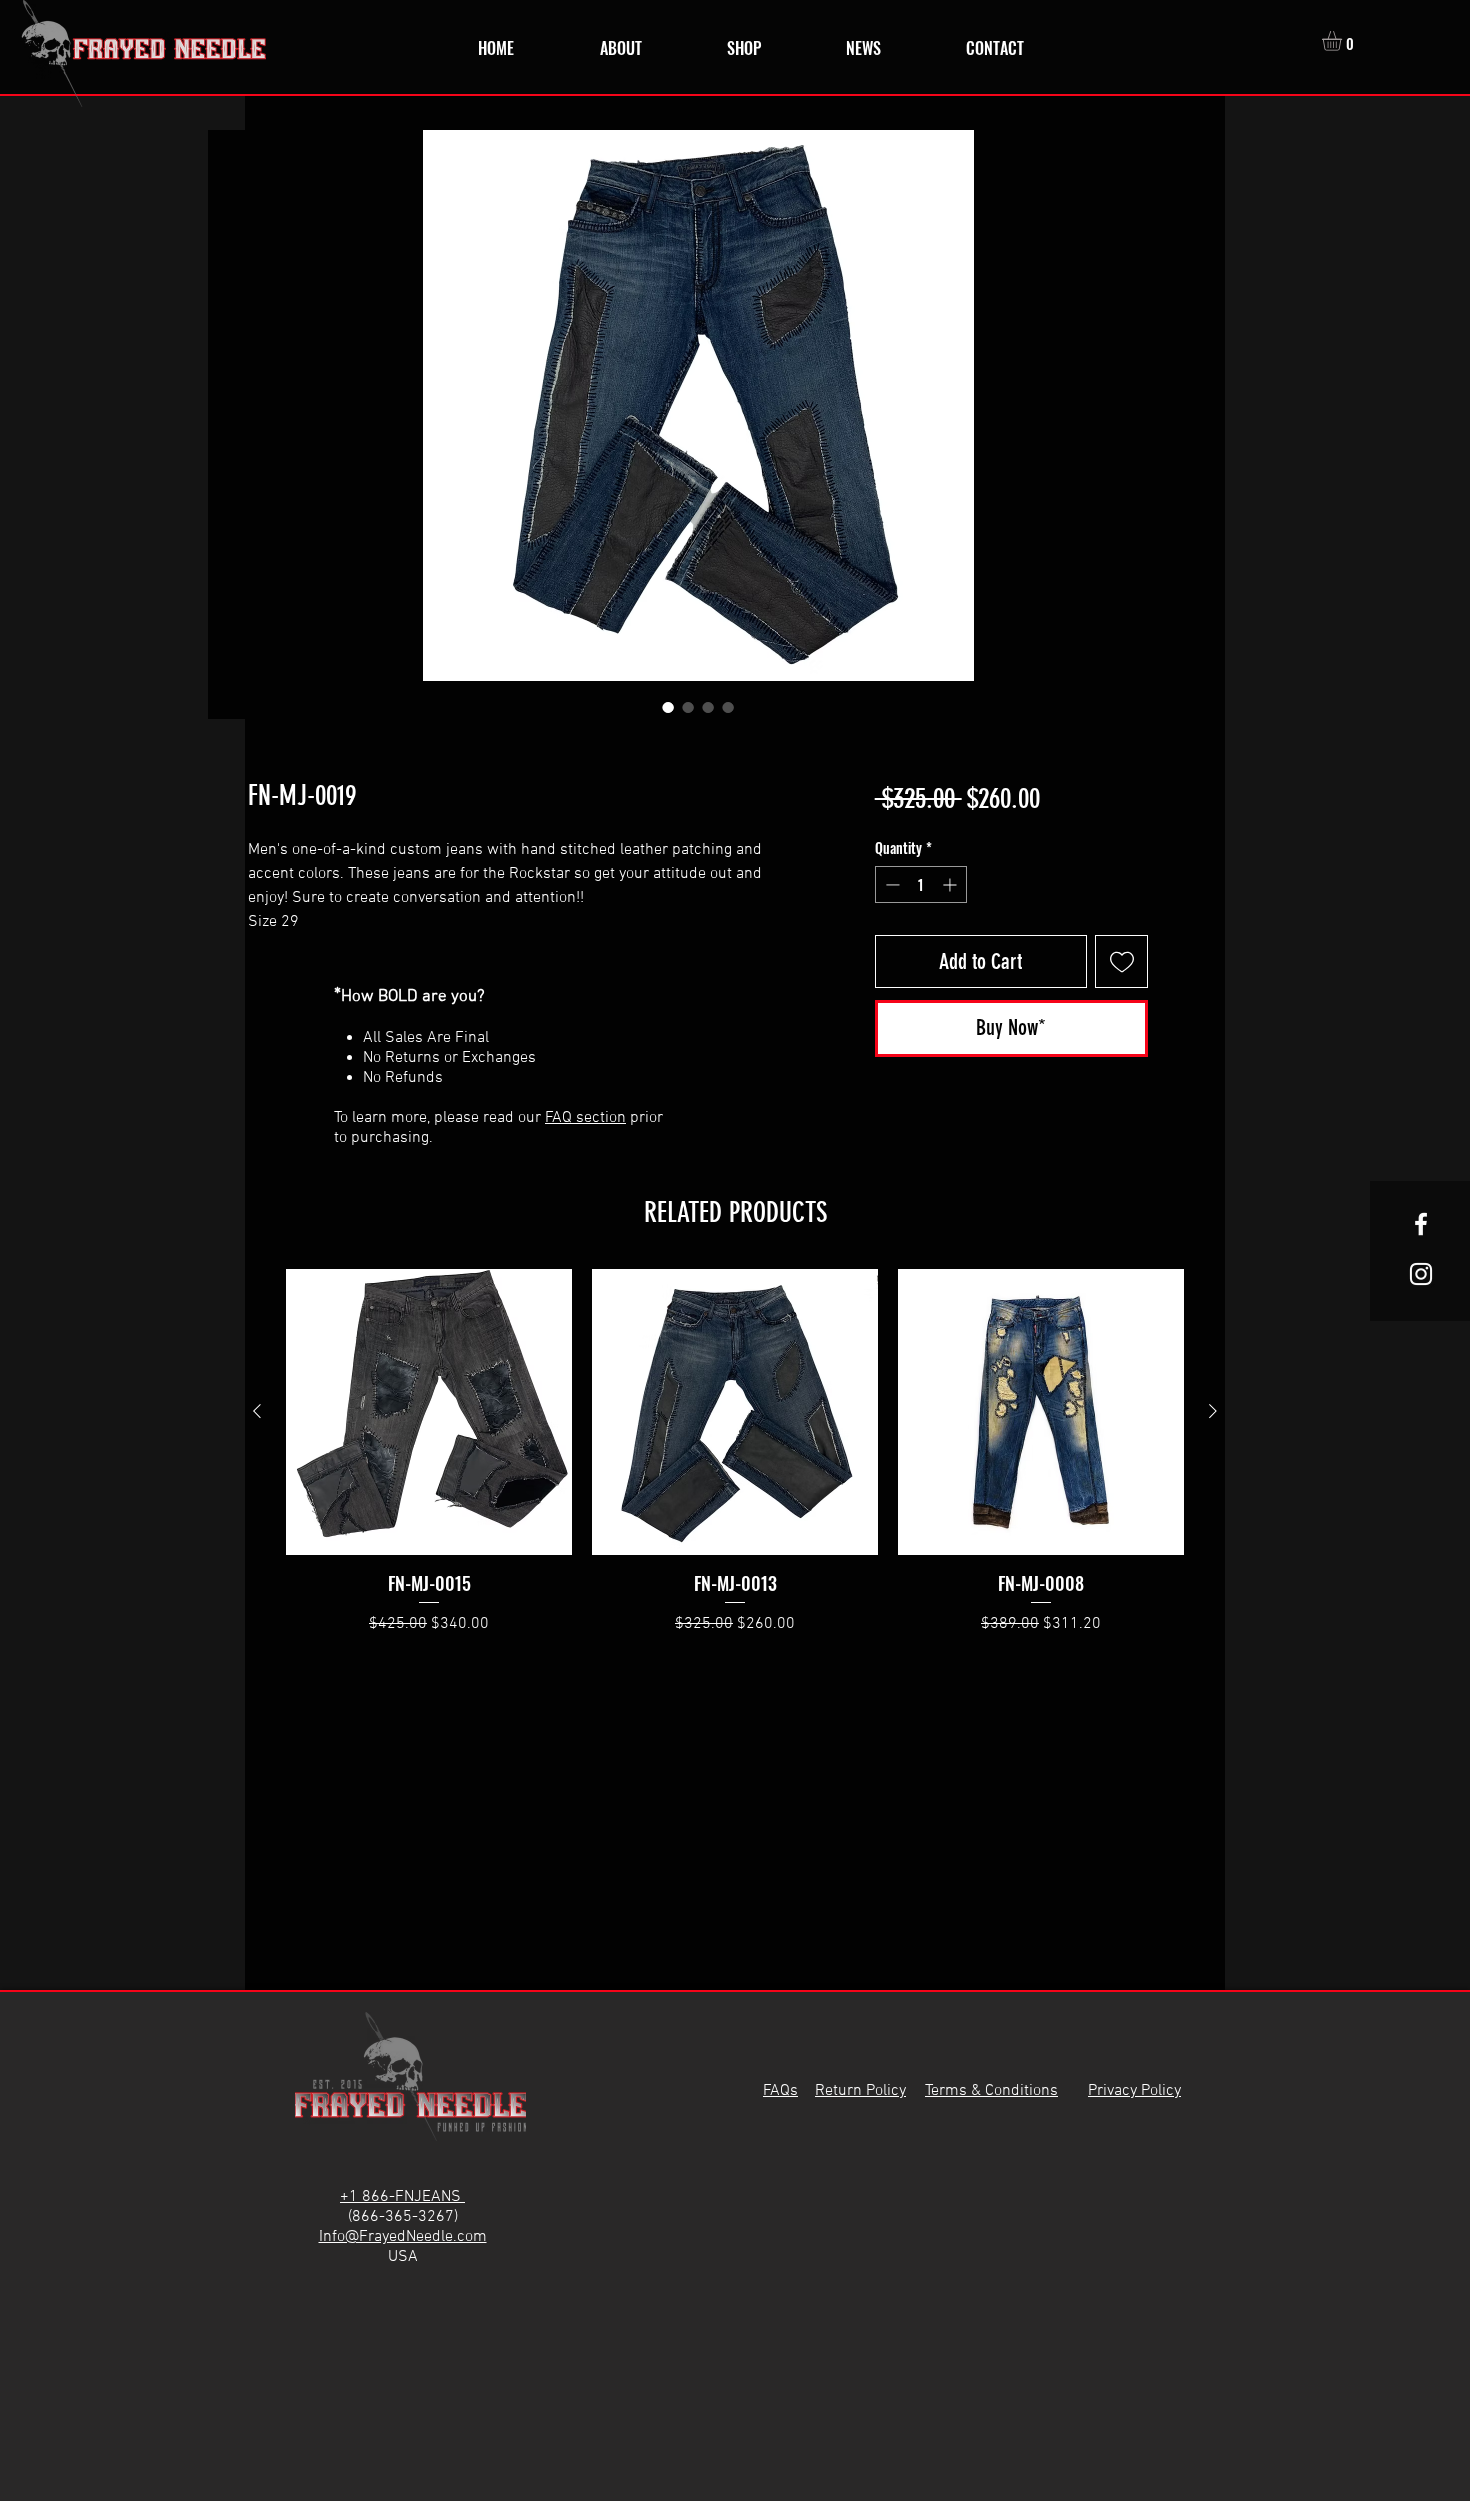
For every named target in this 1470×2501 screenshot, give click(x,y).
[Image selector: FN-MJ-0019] (668, 707)
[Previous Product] (257, 1411)
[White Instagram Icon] (1421, 1274)
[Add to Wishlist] (1121, 961)
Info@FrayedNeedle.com (403, 2237)
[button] (1343, 41)
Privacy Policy (1134, 2091)
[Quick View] (429, 1412)
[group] (735, 1452)
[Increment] (951, 884)
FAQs (780, 2091)
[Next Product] (1213, 1411)
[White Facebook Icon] (1421, 1224)
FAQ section (585, 1118)
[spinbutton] (921, 884)
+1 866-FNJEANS (402, 2197)
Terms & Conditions (991, 2091)
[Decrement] (890, 884)
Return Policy (860, 2091)
